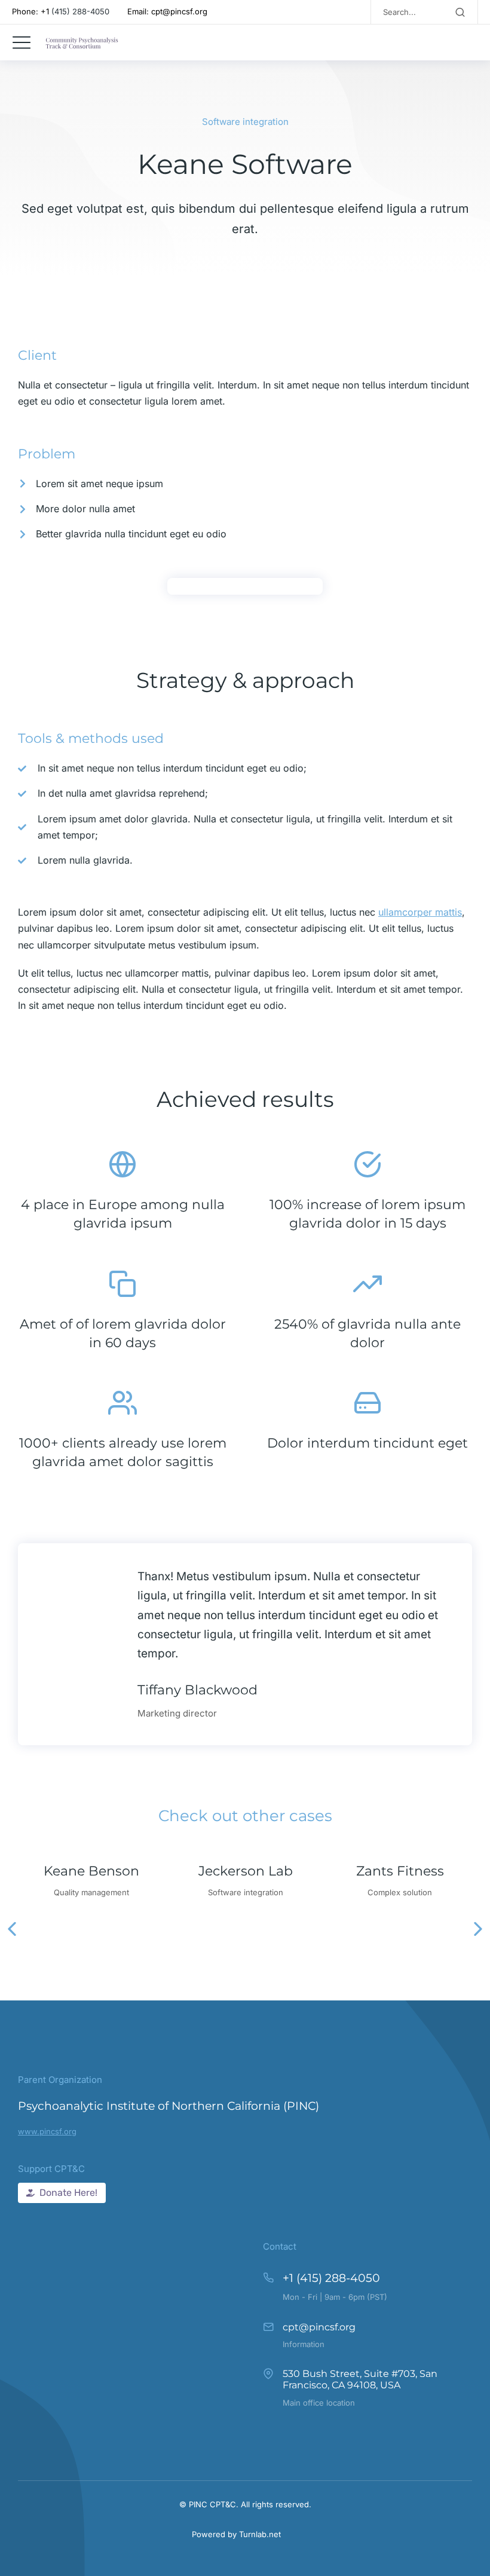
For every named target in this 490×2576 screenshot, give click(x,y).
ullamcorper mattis (420, 912)
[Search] (460, 12)
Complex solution (400, 1892)
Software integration (245, 122)
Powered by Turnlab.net (236, 2534)
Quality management (91, 1892)
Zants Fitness (400, 1871)
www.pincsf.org (47, 2131)
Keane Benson (91, 1871)
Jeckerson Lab (246, 1871)
